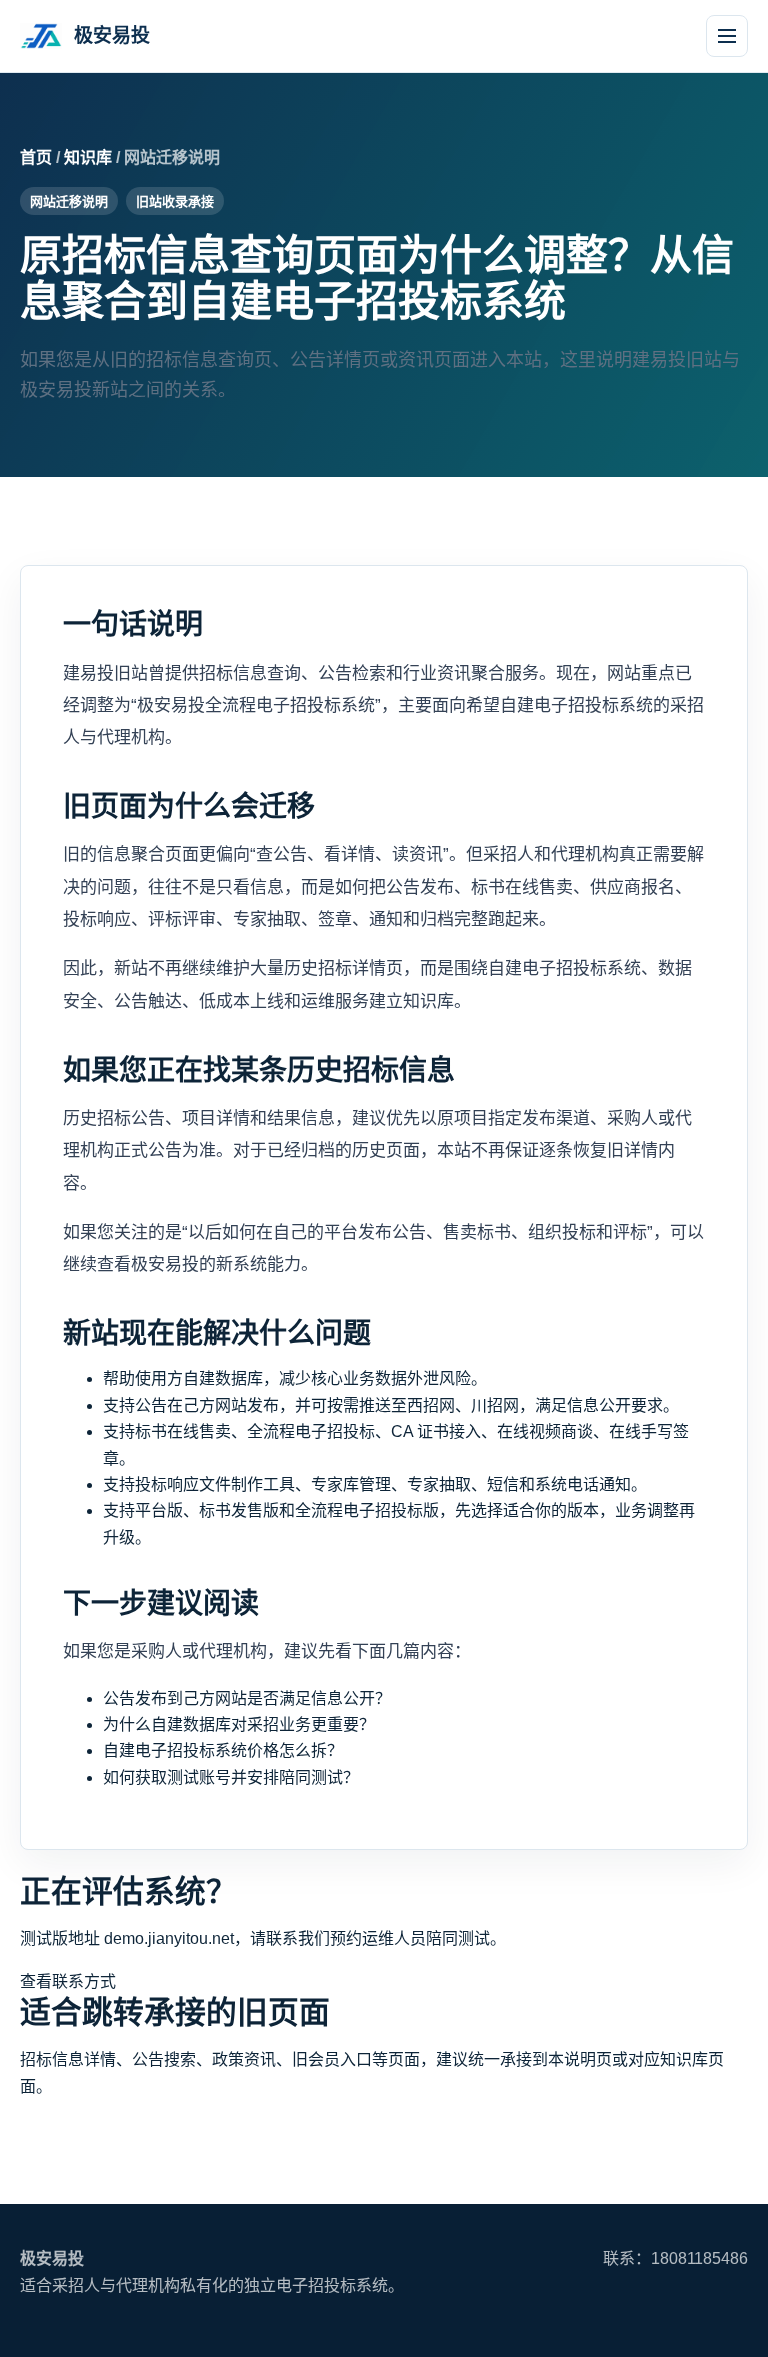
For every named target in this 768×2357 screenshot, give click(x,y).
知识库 (88, 157)
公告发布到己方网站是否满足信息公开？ (247, 1698)
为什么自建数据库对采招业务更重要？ (239, 1724)
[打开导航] (727, 36)
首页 (36, 157)
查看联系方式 (68, 1981)
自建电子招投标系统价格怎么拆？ (223, 1750)
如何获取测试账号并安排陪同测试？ (231, 1777)
